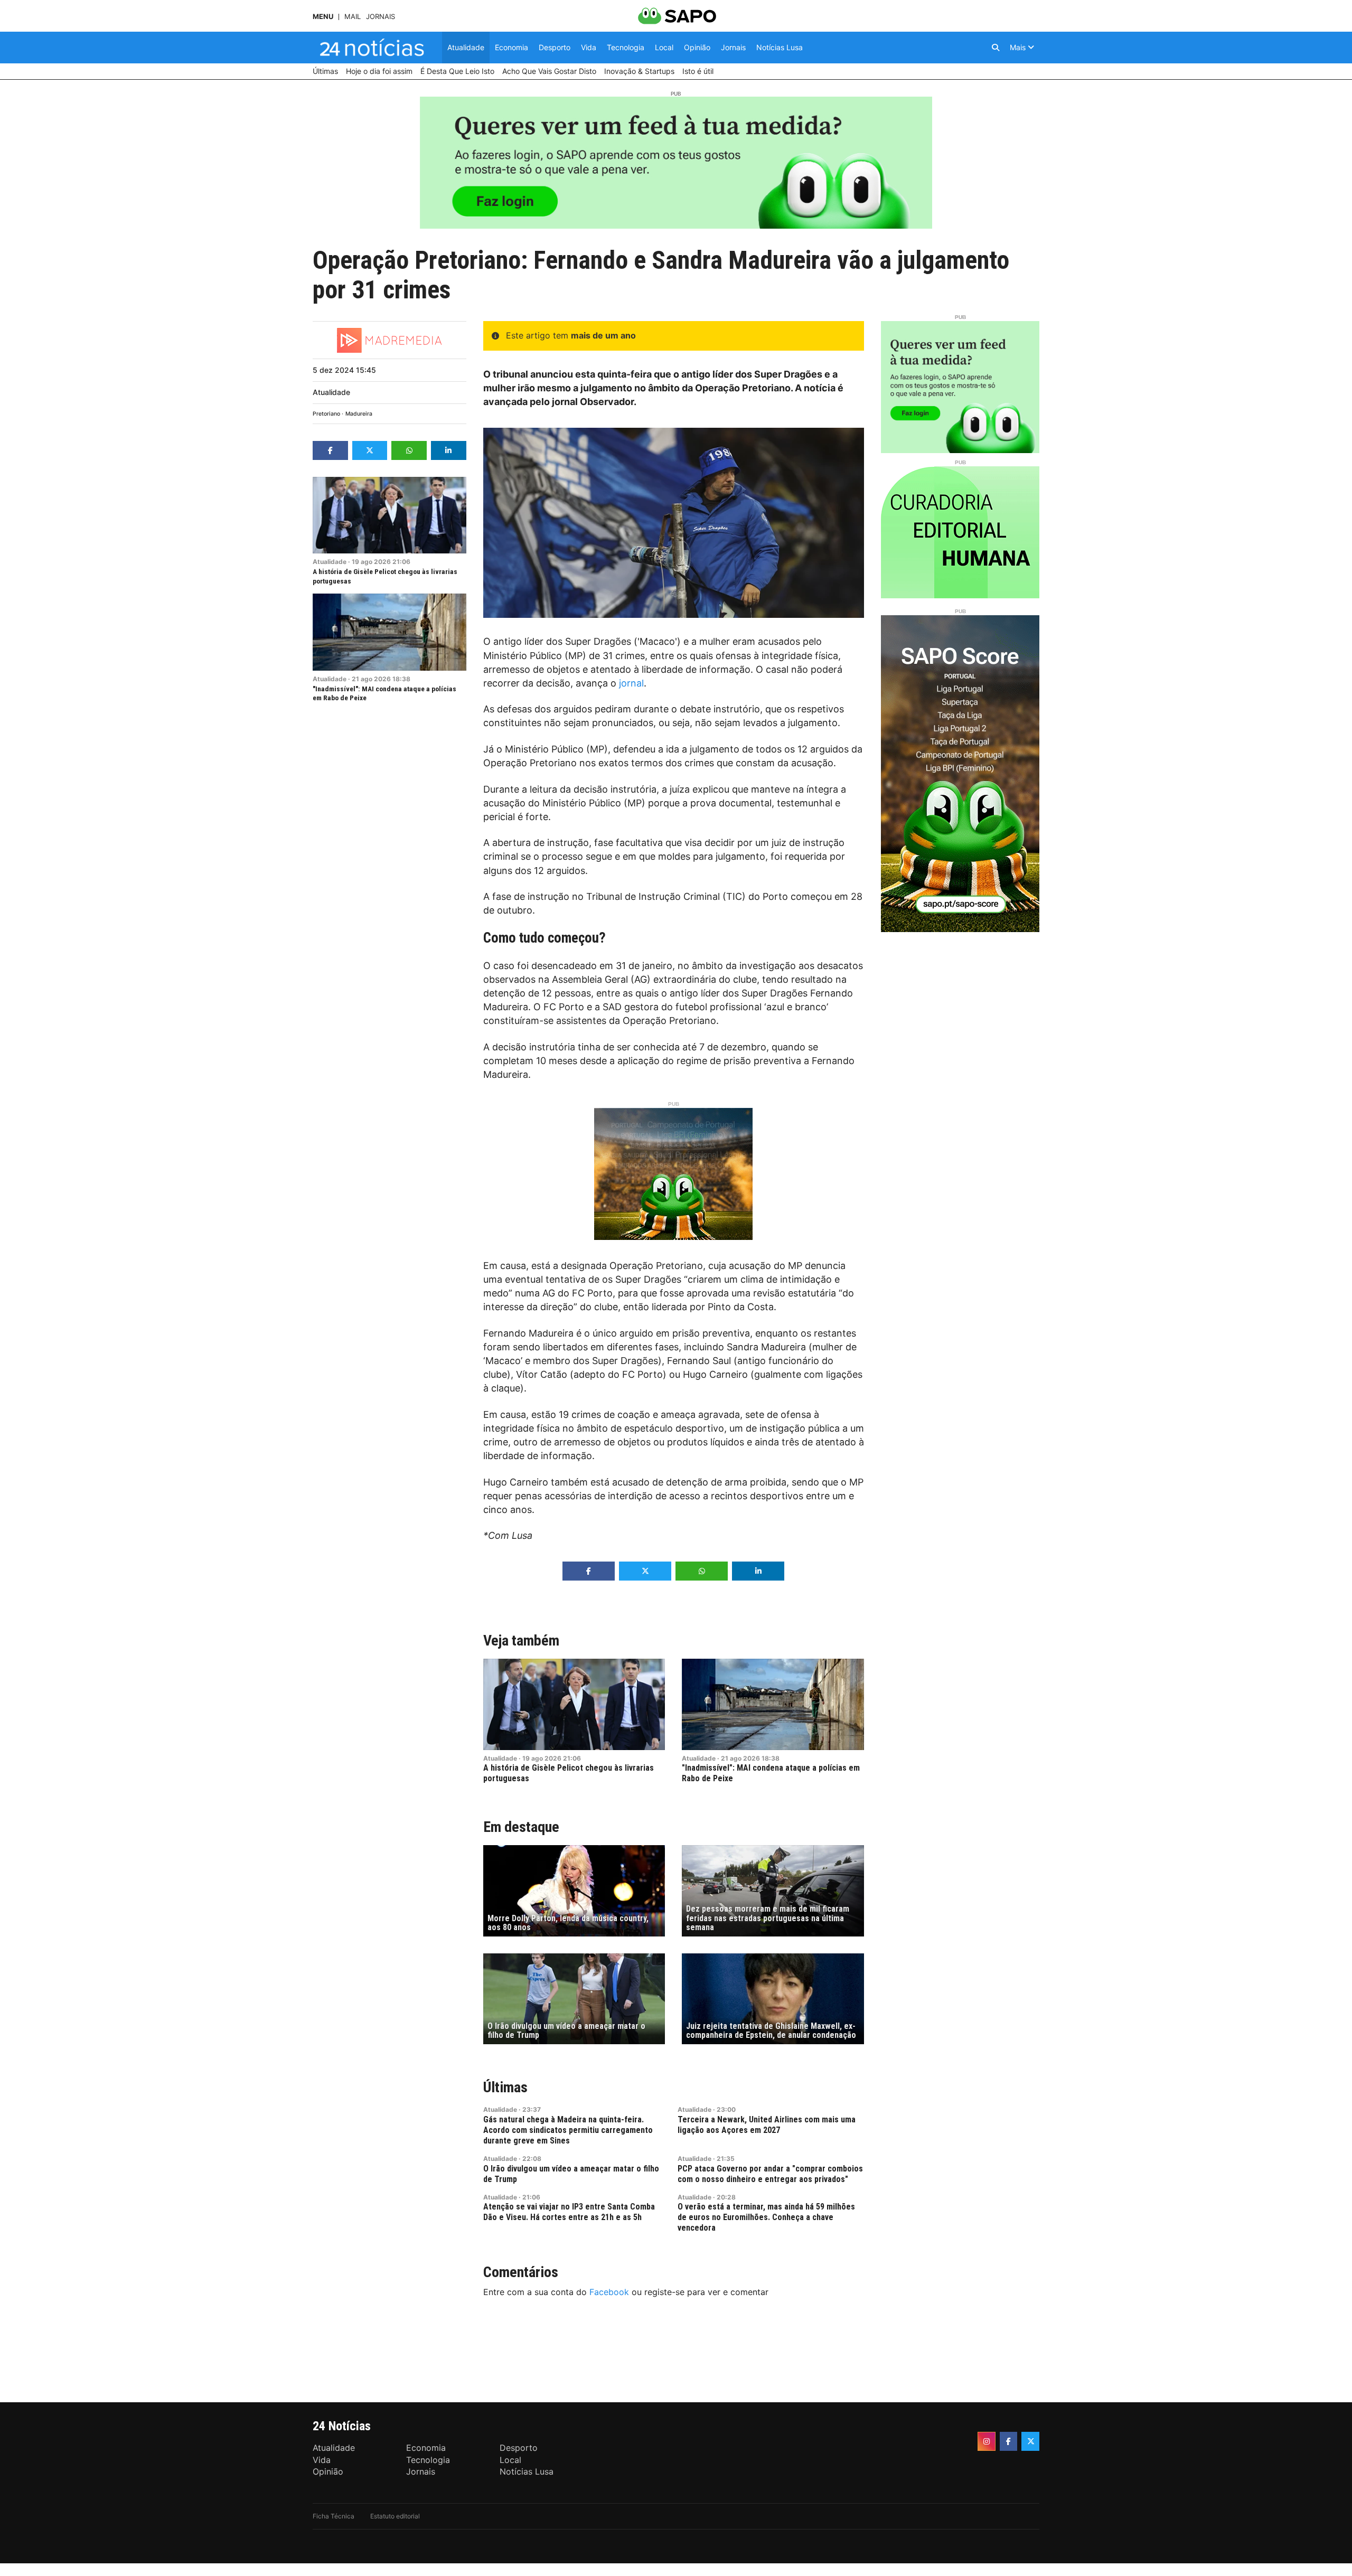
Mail (353, 17)
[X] (1030, 2441)
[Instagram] (987, 2441)
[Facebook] (1009, 2441)
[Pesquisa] (996, 48)
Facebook (609, 2292)
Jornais (381, 17)
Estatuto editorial (395, 2516)
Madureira (359, 414)
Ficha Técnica (334, 2516)
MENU (323, 17)
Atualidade (331, 392)
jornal (631, 683)
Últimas (505, 2087)
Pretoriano (326, 414)
